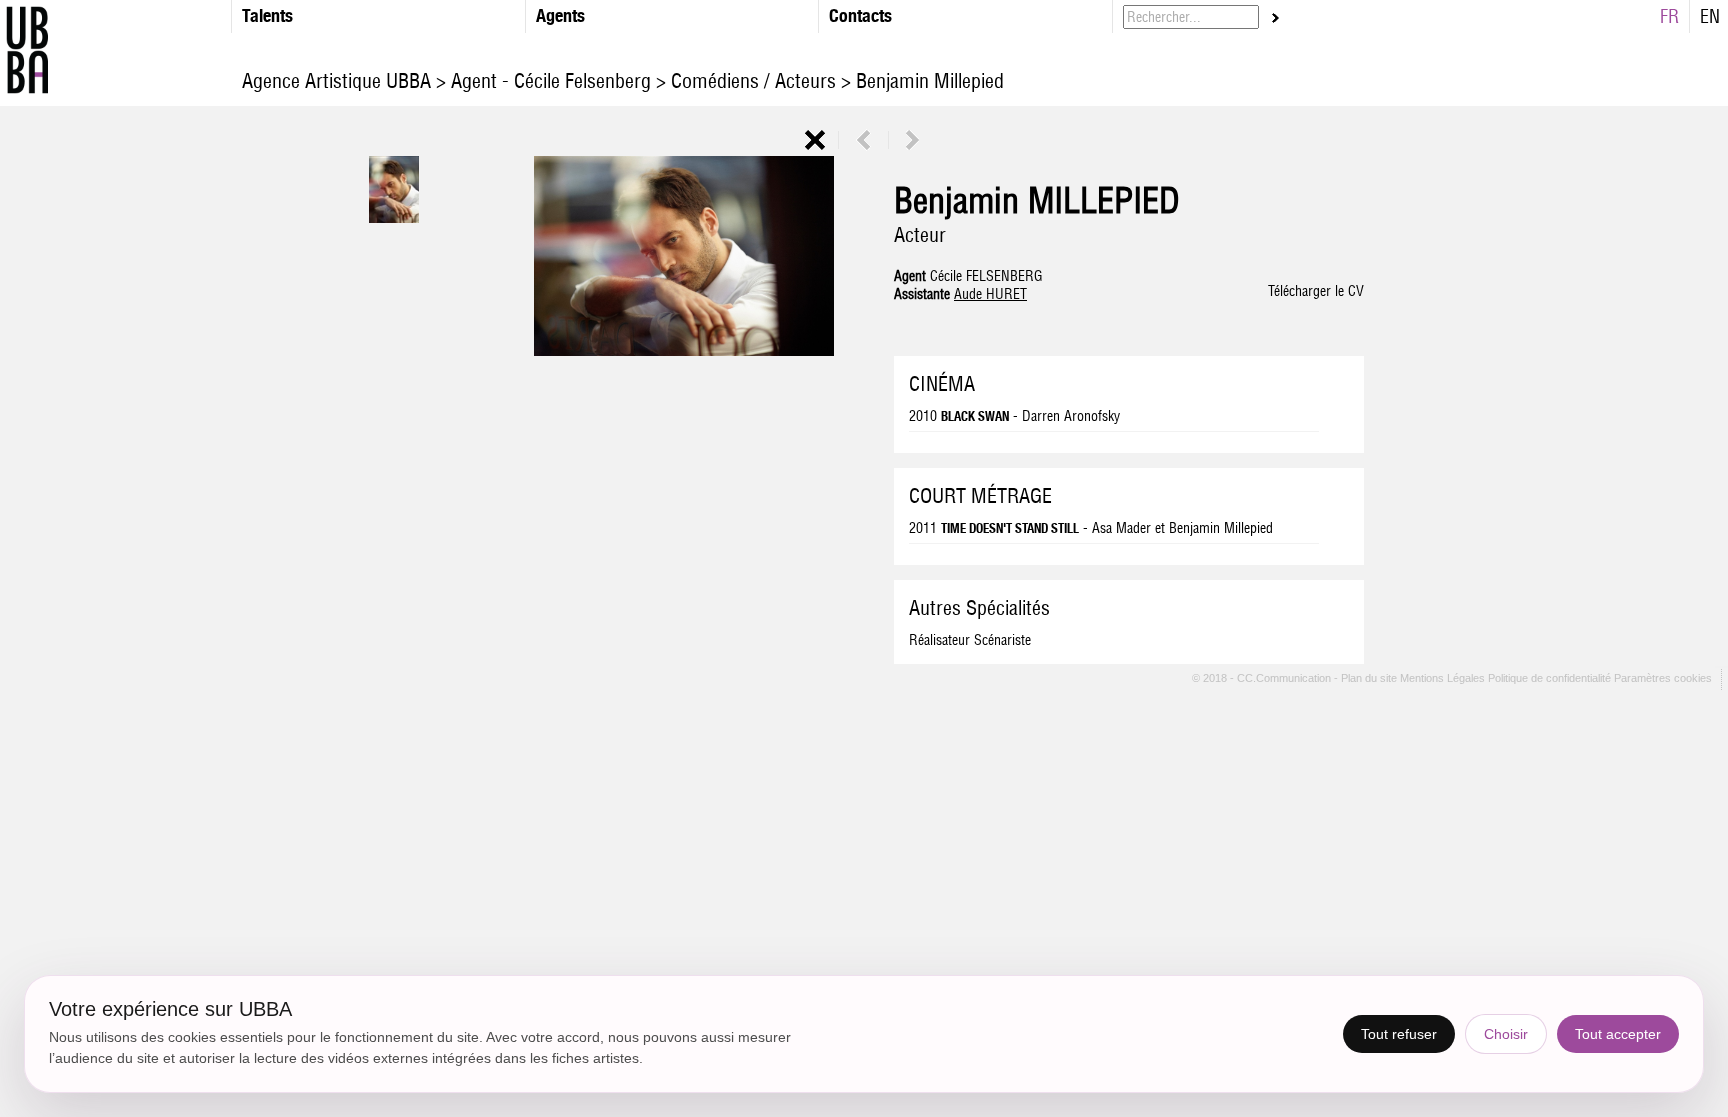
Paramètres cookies (1663, 679)
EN (1710, 16)
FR (1669, 16)
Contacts (860, 15)
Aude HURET (990, 294)
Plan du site (1370, 679)
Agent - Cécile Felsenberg (551, 80)
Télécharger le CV (1316, 291)
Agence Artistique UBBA (339, 80)
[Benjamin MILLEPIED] (394, 218)
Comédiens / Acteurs (753, 80)
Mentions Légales (1444, 679)
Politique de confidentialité (1549, 679)
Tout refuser (1399, 1034)
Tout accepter (1618, 1034)
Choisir (1506, 1034)
